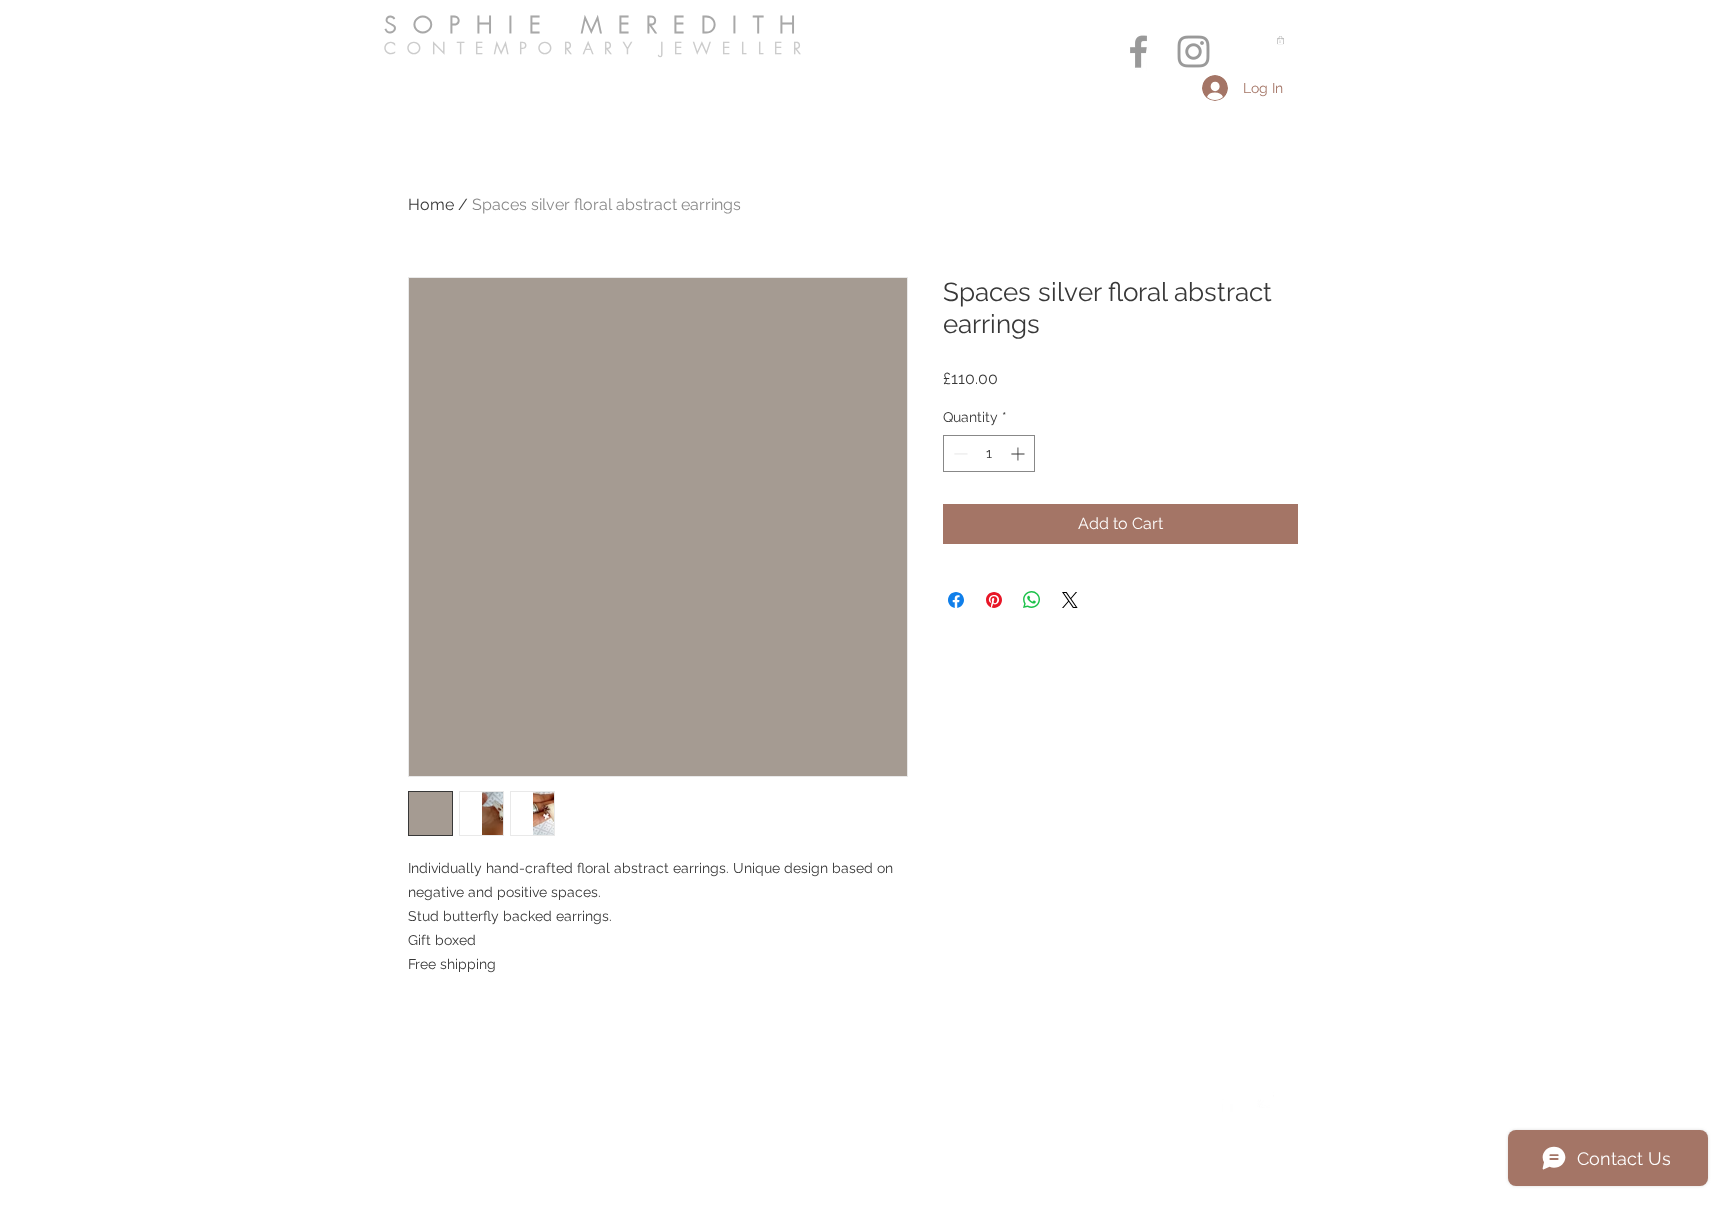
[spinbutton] (989, 453)
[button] (1280, 40)
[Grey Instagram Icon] (1193, 51)
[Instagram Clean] (1267, 1102)
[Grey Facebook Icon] (1138, 51)
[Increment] (1019, 453)
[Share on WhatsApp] (1032, 600)
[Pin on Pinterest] (994, 600)
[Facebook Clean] (1227, 1102)
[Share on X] (1070, 600)
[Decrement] (958, 453)
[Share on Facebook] (956, 600)
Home (431, 204)
